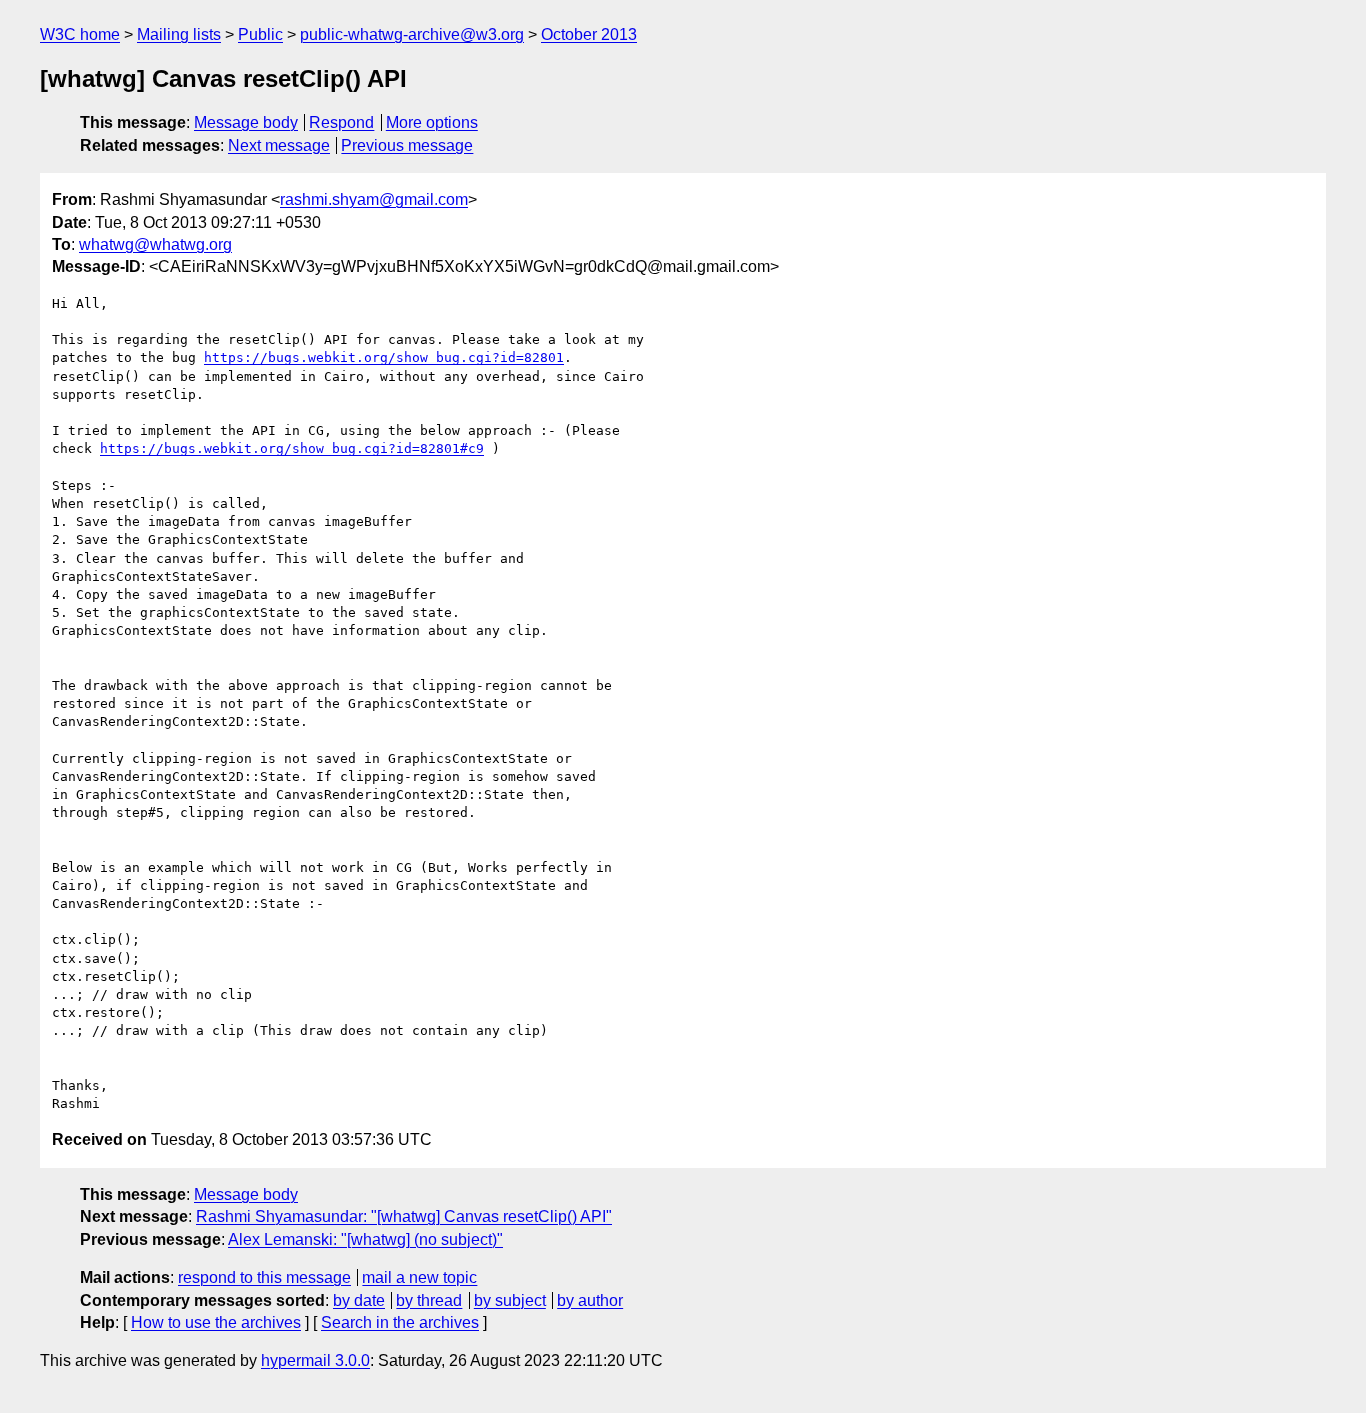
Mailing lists (179, 34)
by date (359, 1300)
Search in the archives (400, 1322)
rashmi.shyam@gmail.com (374, 199)
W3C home (80, 34)
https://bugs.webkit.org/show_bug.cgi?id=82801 (384, 357)
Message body (246, 122)
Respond (341, 122)
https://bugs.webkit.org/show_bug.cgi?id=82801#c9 (292, 448)
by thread (429, 1300)
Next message (279, 145)
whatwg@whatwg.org (155, 244)
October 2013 (589, 34)
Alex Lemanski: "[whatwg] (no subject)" (365, 1239)
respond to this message (264, 1277)
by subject (510, 1300)
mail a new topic (419, 1277)
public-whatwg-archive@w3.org (412, 34)
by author (590, 1300)
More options (432, 122)
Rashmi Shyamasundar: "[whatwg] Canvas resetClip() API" (404, 1216)
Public (260, 34)
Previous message (407, 145)
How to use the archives (216, 1322)
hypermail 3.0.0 (315, 1360)
